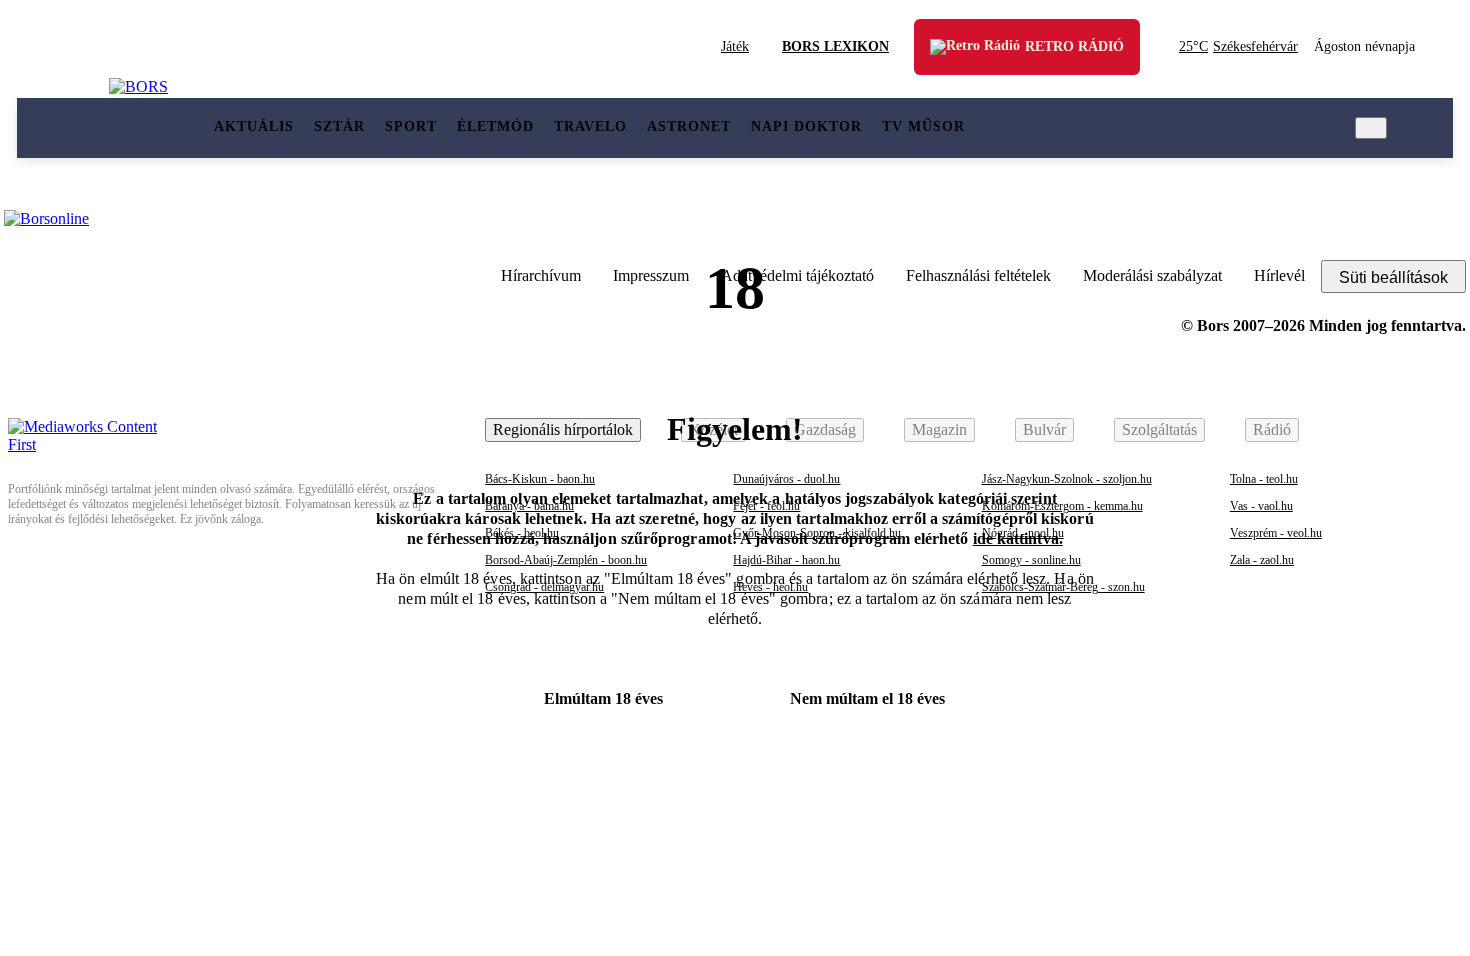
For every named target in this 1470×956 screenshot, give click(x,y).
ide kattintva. (1018, 538)
